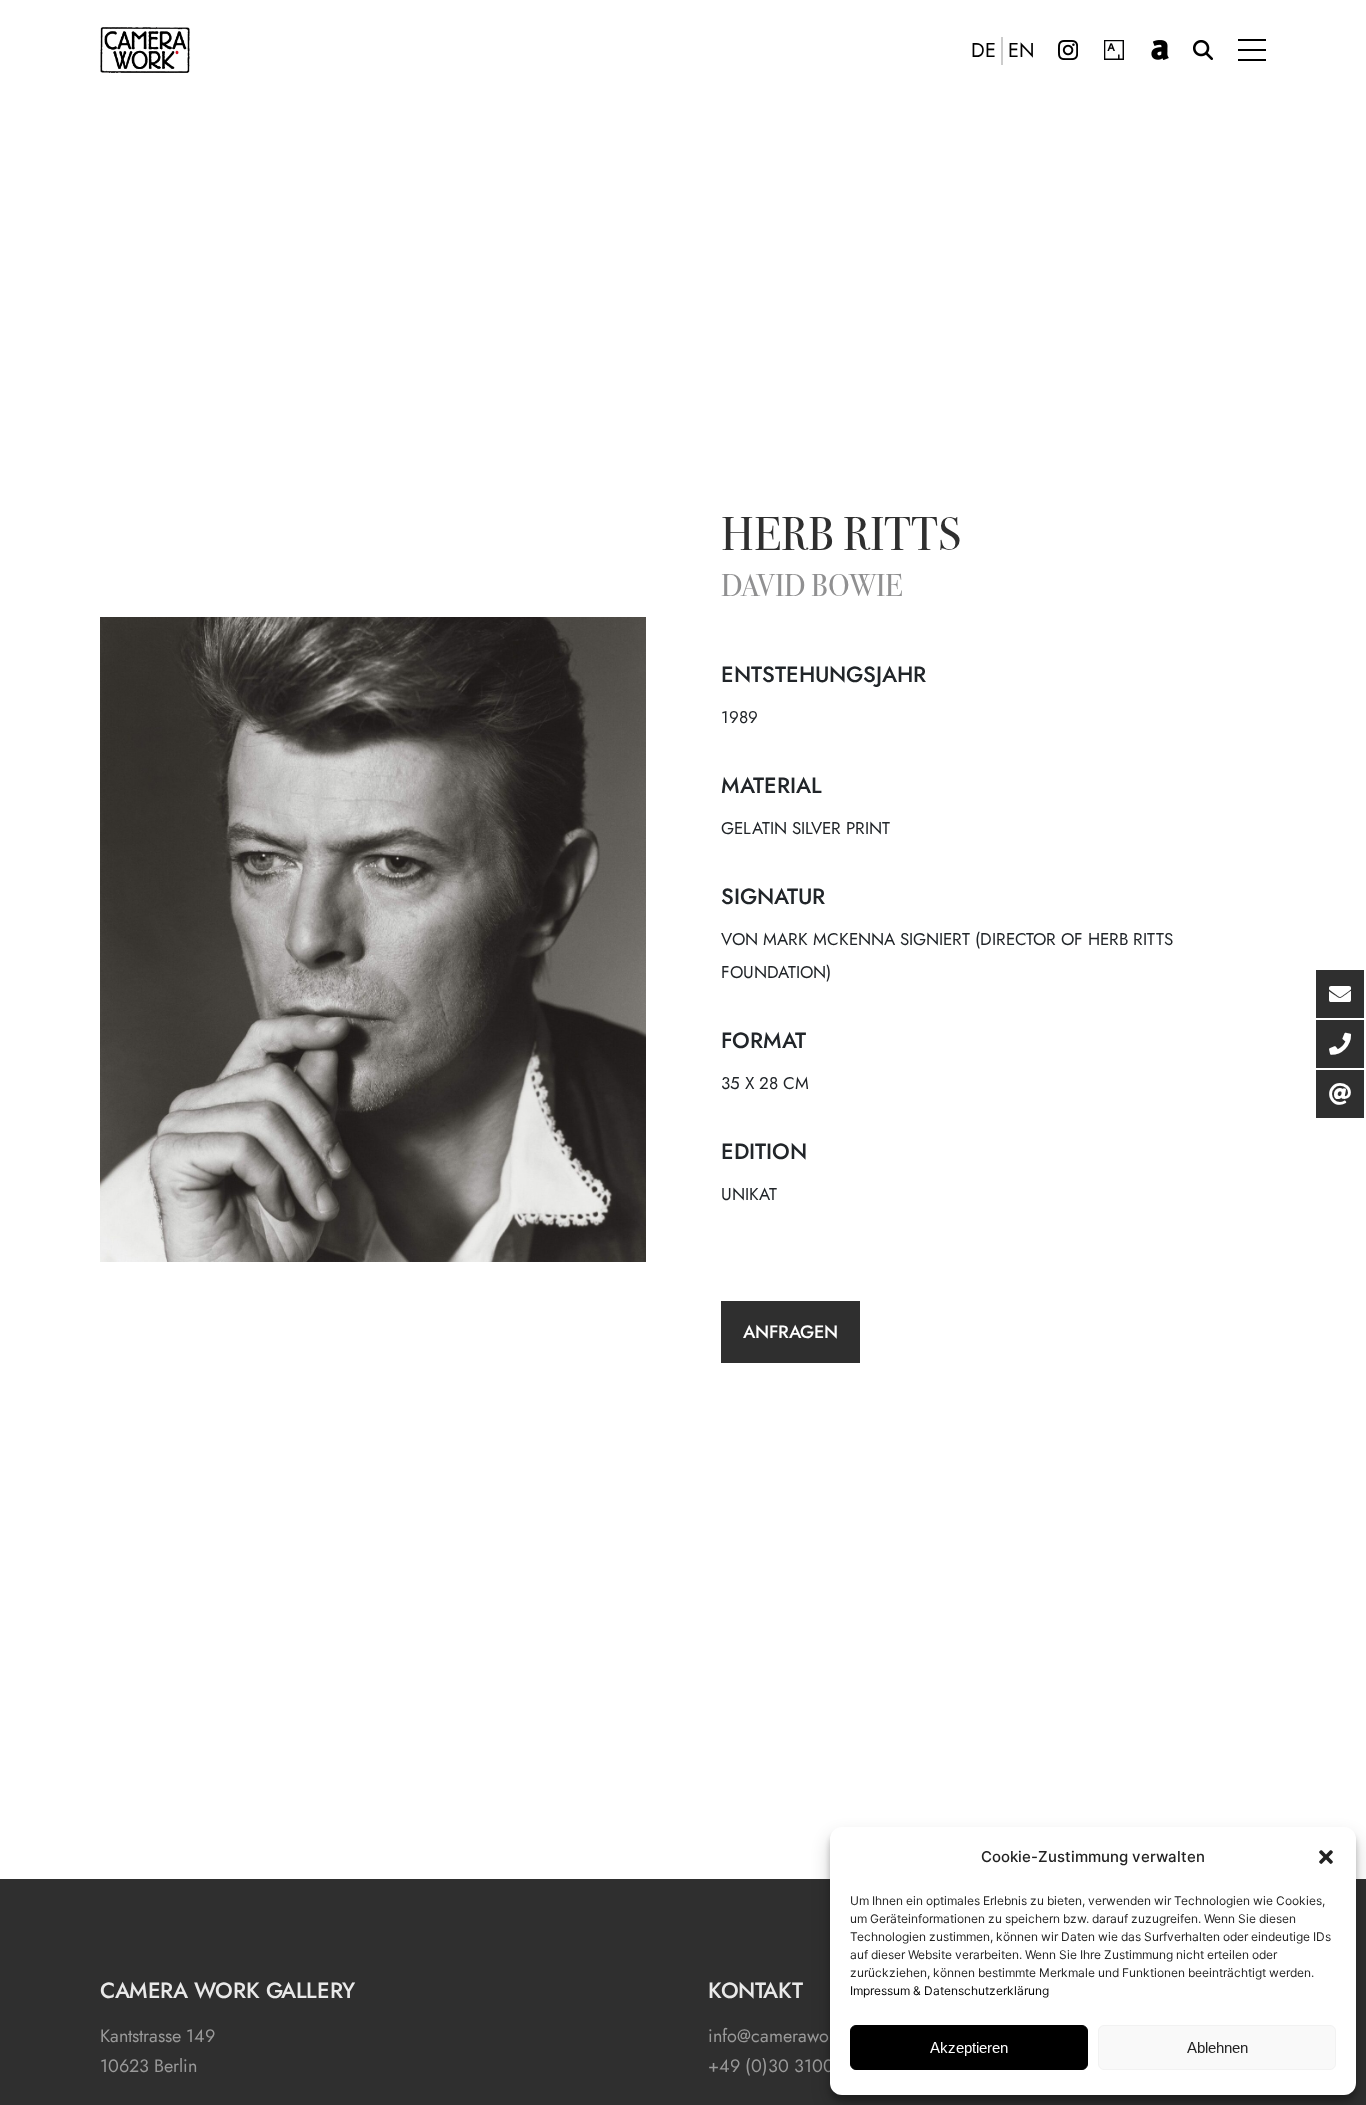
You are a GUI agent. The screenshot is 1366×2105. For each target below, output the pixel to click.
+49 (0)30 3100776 (785, 2066)
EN (1021, 51)
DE (983, 51)
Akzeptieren (969, 2047)
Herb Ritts (841, 539)
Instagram (1068, 50)
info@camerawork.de (788, 2036)
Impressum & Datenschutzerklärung (949, 1990)
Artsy (1114, 50)
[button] (1326, 1857)
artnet (1160, 50)
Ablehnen (1217, 2047)
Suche (1203, 50)
